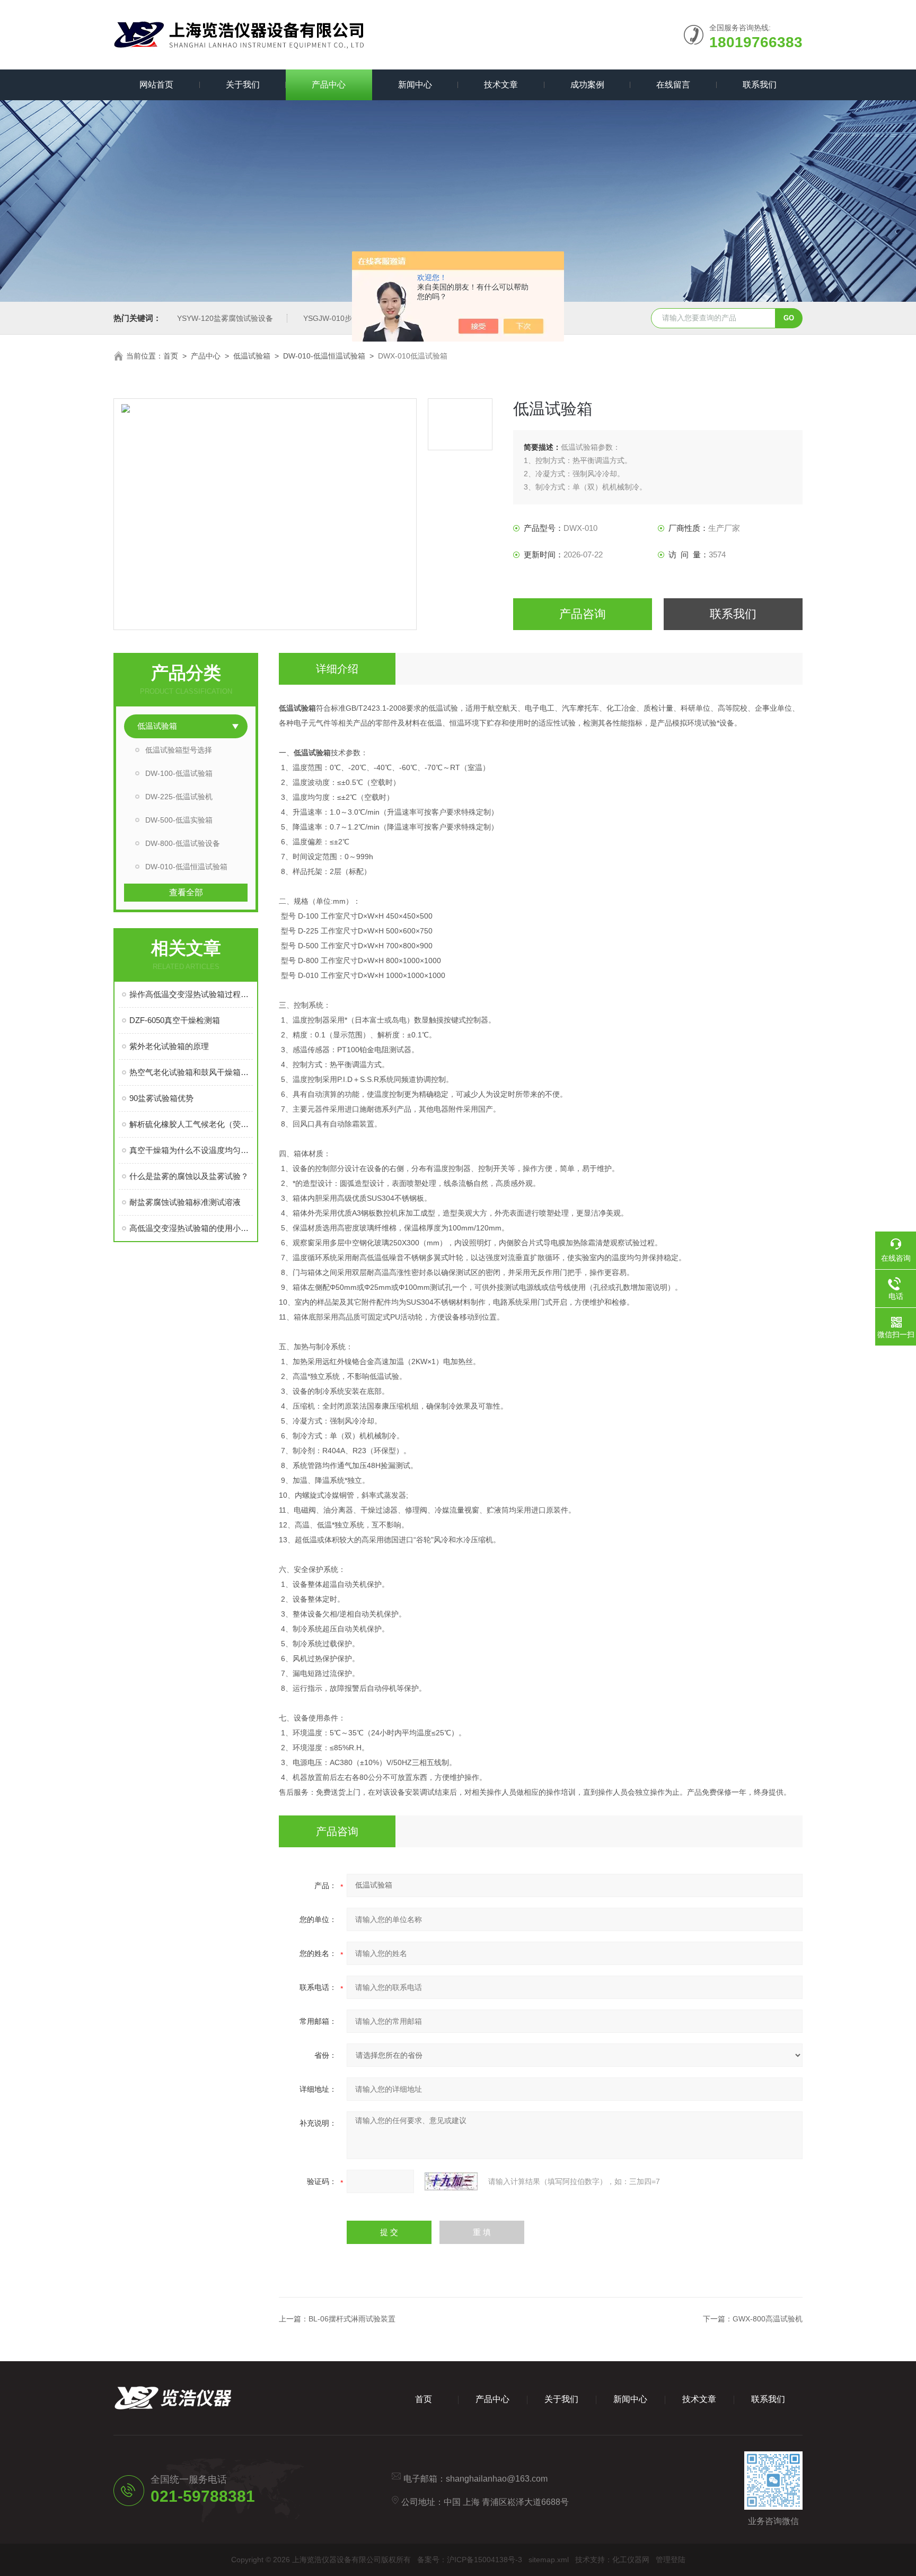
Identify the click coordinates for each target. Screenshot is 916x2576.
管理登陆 (671, 2560)
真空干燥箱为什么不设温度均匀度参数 (191, 1150)
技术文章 (501, 85)
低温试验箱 (252, 356)
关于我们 (243, 85)
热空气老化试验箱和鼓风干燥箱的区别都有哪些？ (191, 1072)
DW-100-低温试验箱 (179, 773)
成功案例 (587, 85)
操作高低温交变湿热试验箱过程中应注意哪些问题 (191, 994)
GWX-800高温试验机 (768, 2319)
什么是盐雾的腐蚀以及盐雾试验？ (189, 1176)
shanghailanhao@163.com (497, 2479)
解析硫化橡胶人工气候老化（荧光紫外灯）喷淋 (191, 1124)
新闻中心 (415, 85)
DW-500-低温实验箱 (179, 820)
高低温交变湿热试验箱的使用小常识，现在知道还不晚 (191, 1228)
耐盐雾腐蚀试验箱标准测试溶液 (185, 1202)
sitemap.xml (549, 2560)
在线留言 (673, 85)
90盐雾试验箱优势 (161, 1098)
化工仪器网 (631, 2560)
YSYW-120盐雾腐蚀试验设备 (225, 318)
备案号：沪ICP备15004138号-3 (470, 2560)
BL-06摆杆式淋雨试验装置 (352, 2319)
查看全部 (186, 892)
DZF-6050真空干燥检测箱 (175, 1020)
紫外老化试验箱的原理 (169, 1046)
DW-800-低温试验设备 (183, 843)
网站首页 (156, 85)
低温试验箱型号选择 (179, 750)
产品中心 (329, 85)
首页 (171, 356)
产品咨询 (583, 614)
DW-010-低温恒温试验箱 (324, 356)
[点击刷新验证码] (451, 2181)
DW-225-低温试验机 (179, 797)
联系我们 (760, 85)
